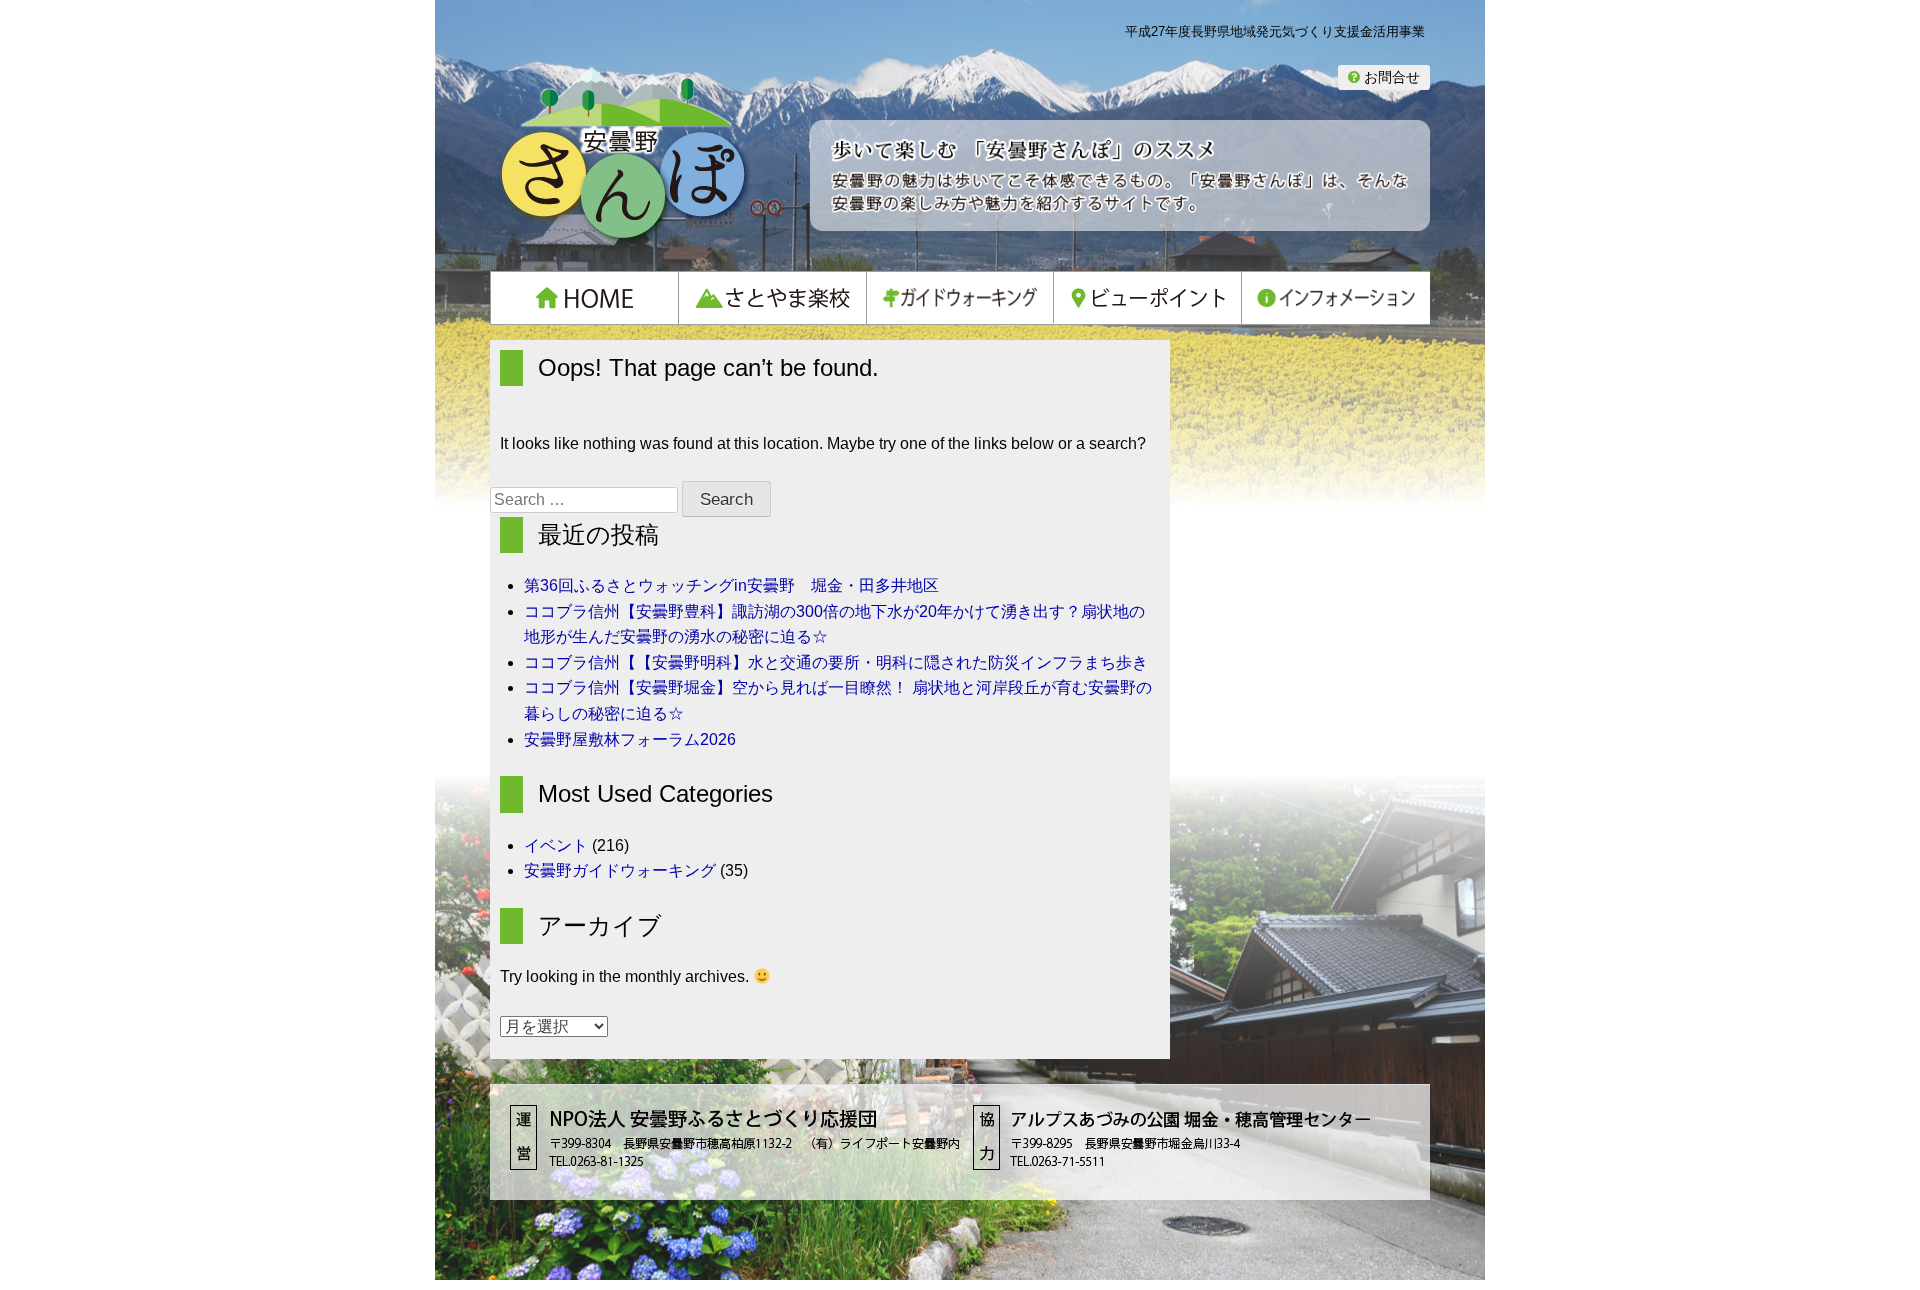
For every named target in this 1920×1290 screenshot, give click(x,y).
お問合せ (1390, 77)
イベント (556, 845)
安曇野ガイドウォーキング (620, 870)
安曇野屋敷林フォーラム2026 (630, 739)
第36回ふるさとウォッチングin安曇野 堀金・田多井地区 (731, 585)
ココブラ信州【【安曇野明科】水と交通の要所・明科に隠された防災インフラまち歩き (836, 662)
